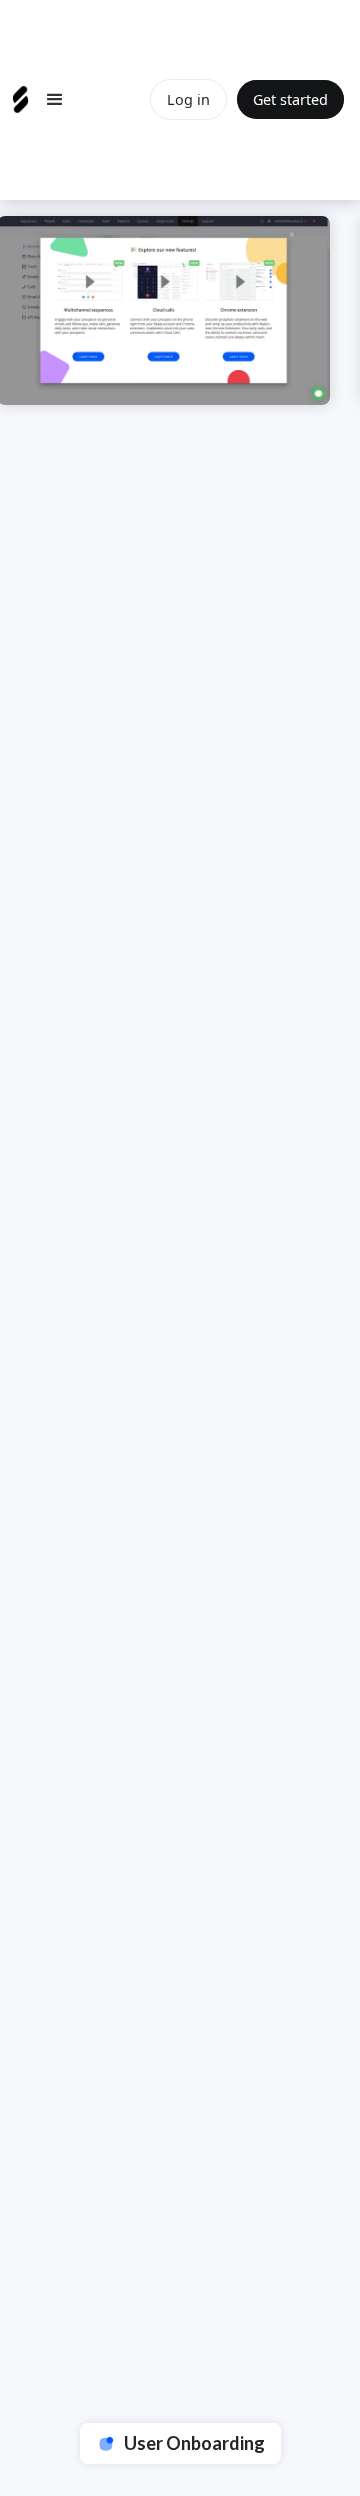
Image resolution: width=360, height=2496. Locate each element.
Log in (188, 99)
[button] (55, 100)
